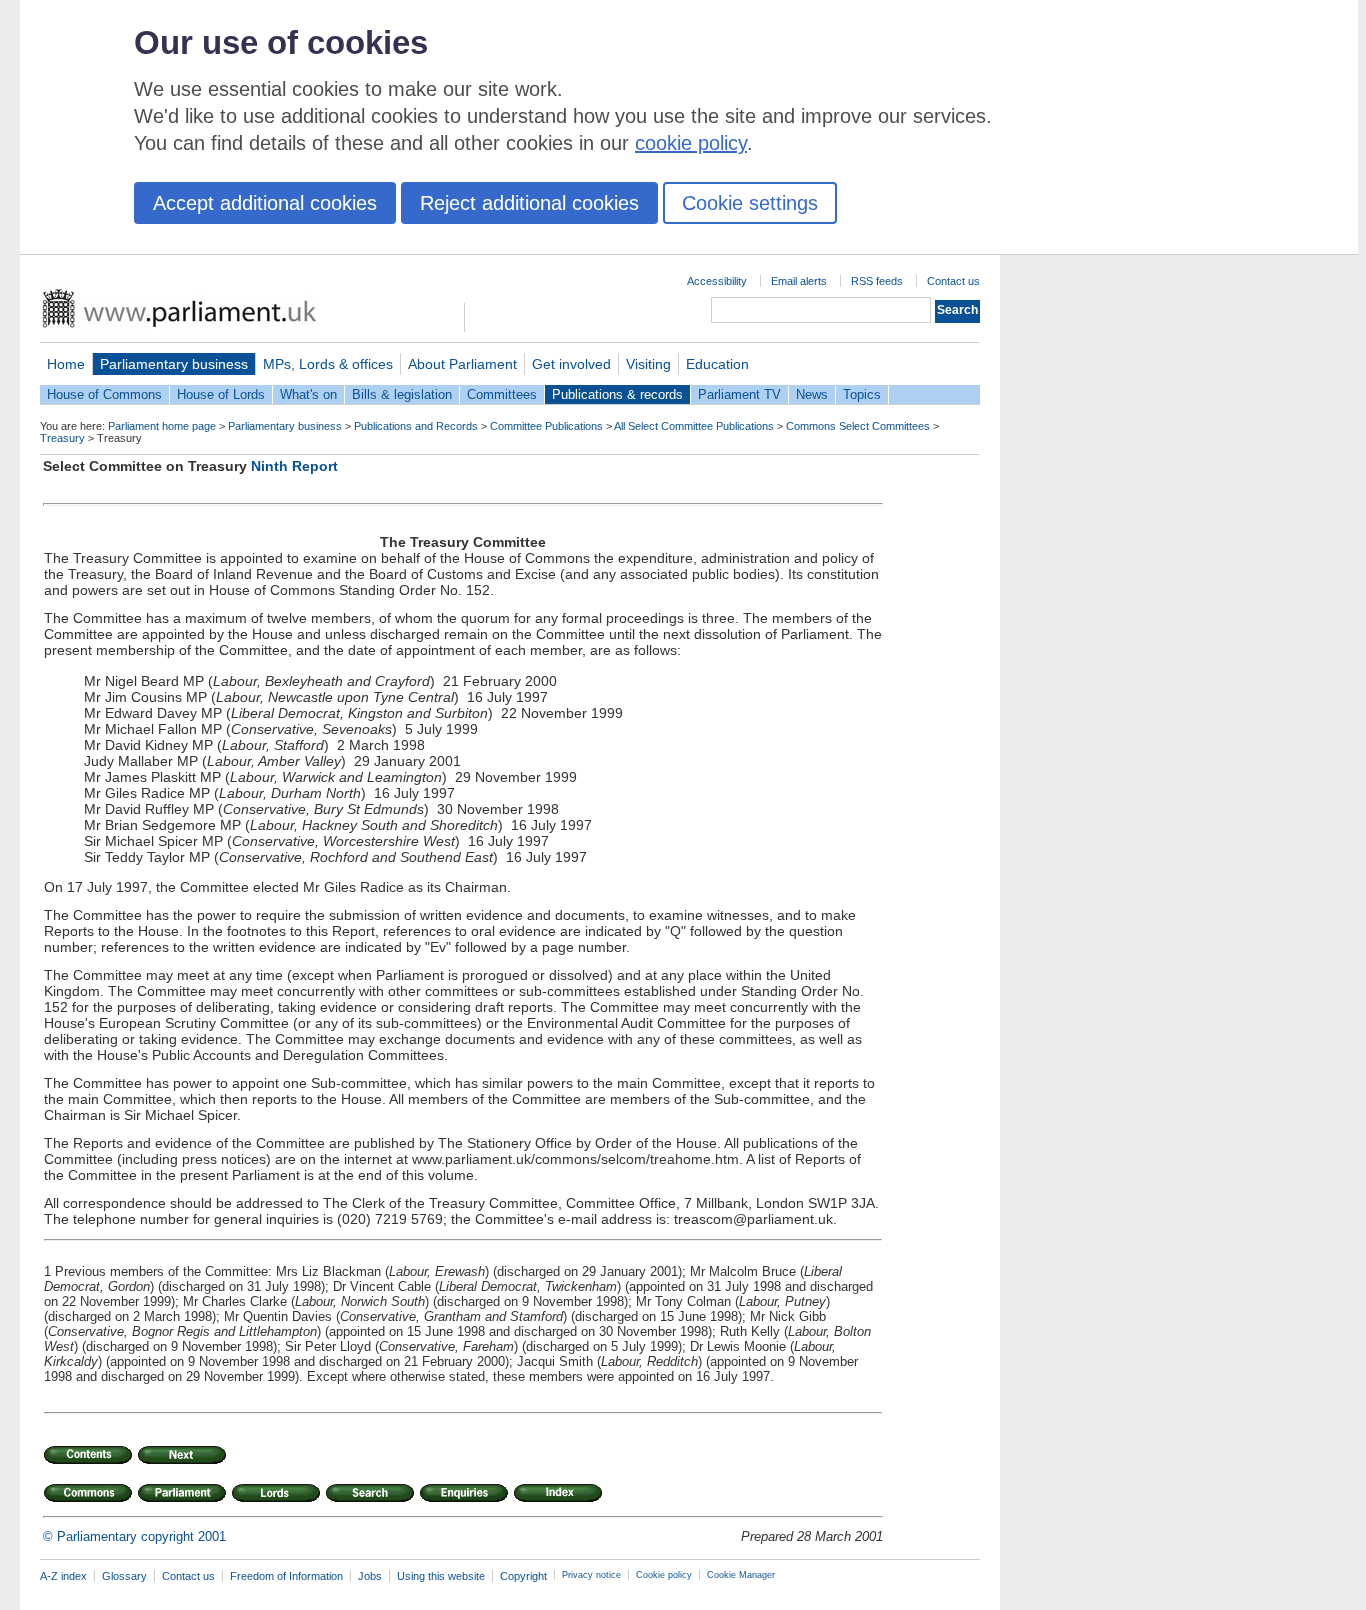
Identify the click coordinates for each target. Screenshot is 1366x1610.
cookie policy (691, 143)
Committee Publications (546, 426)
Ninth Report (294, 466)
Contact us (953, 281)
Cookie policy (664, 1575)
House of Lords (221, 394)
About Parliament (462, 364)
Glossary (124, 1576)
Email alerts (799, 281)
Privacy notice (591, 1575)
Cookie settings (750, 203)
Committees (502, 394)
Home (66, 364)
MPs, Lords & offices (328, 364)
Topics (862, 394)
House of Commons (104, 394)
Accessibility (717, 281)
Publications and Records (416, 426)
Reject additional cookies (529, 203)
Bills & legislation (402, 394)
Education (717, 364)
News (812, 394)
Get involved (571, 364)
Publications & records (617, 394)
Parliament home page (162, 426)
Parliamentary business (174, 364)
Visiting (648, 364)
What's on (308, 394)
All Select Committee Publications (694, 426)
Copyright (523, 1576)
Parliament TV (739, 394)
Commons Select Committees (858, 426)
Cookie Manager (741, 1575)
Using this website (441, 1576)
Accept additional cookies (265, 203)
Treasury (62, 438)
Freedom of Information (286, 1576)
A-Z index (63, 1576)
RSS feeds (877, 281)
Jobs (370, 1576)
